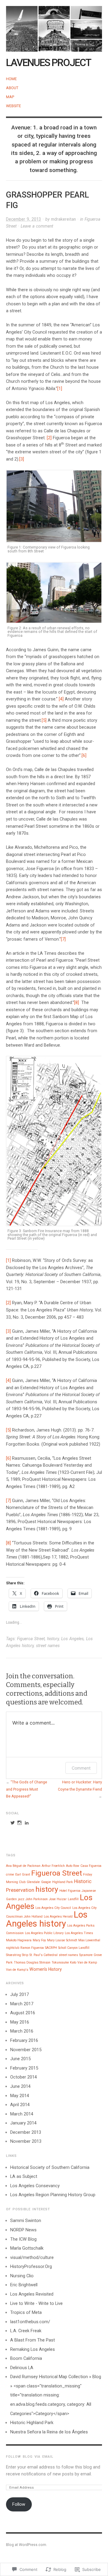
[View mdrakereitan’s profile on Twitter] (13, 1823)
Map (10, 97)
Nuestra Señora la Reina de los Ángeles (49, 2432)
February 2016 (24, 2040)
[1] (60, 389)
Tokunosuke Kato (64, 1962)
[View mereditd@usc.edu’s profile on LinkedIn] (27, 1823)
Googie (46, 1882)
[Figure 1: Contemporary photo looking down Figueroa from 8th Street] (54, 506)
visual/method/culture (32, 2257)
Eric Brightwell (24, 2285)
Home (11, 79)
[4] (61, 699)
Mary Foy (39, 1940)
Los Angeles (72, 1639)
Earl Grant (23, 1875)
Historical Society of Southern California (50, 2167)
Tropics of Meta (26, 2312)
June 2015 (20, 2059)
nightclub (13, 1948)
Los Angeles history (47, 1919)
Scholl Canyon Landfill (74, 1948)
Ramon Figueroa (32, 1948)
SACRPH (51, 1948)
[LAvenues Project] (54, 26)
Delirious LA (22, 2368)
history (53, 1639)
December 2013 (26, 2132)
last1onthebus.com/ (30, 2322)
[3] (22, 459)
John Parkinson (37, 1899)
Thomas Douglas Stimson (32, 1962)
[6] (84, 755)
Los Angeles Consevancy (35, 2186)
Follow (19, 2504)
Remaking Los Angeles (33, 2349)
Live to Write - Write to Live (36, 2303)
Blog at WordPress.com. (27, 2545)
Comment (81, 1768)
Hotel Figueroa (70, 1891)
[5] (44, 720)
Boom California (26, 2358)
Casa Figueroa (91, 1866)
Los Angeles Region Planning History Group (53, 2195)
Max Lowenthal (89, 1940)
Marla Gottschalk (27, 2248)
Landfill (73, 1899)
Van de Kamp (87, 1962)
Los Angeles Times (79, 1933)
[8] (76, 1002)
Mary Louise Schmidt (62, 1940)
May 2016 (20, 2022)
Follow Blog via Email (30, 2457)
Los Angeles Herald (58, 1917)
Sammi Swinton (26, 2221)
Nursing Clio (22, 2276)
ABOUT (12, 88)
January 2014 (23, 2123)
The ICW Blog (23, 2239)
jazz (21, 1899)
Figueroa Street (31, 1639)
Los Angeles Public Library (44, 1933)
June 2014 (20, 2086)
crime (10, 1875)
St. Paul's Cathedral (43, 1955)
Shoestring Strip (17, 1955)
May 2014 (20, 2096)
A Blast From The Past (33, 2340)
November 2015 (26, 2050)
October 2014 (24, 2077)
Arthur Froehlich (53, 1866)
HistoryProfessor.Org (31, 2266)
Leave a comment (37, 226)
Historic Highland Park (32, 2423)
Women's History (46, 1969)
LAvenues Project (48, 63)
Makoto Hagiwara (19, 1940)
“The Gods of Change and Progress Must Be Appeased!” (27, 1789)
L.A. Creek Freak (26, 2331)
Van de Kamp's (17, 1970)
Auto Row (73, 1866)
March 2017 (22, 2004)
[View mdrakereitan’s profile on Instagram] (19, 1823)
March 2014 (22, 2114)
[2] (49, 438)
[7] (63, 939)
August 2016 (23, 2013)
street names (48, 1646)
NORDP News (23, 2230)
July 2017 (19, 1994)
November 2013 (26, 2141)
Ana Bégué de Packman (23, 1866)
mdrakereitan (63, 219)
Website (13, 106)
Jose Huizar (58, 1899)
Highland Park (63, 1882)
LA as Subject (24, 2176)
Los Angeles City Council (53, 1908)
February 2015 (24, 2068)
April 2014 (20, 2105)
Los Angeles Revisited (32, 2294)
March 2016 (22, 2031)
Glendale (33, 1882)
